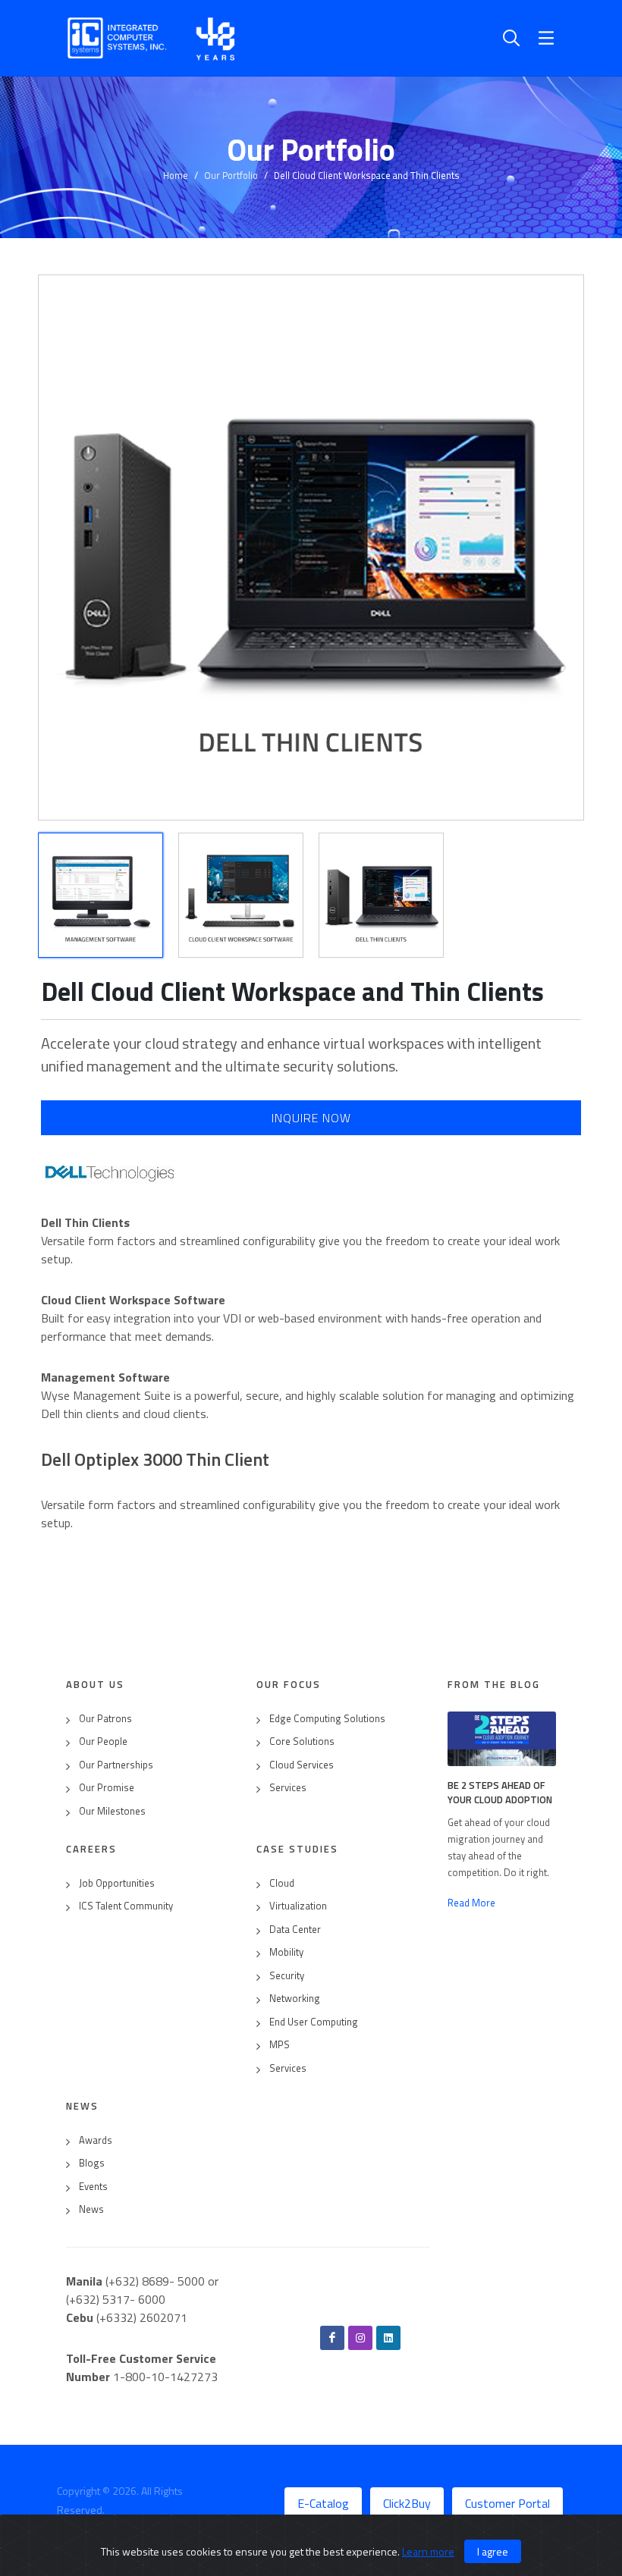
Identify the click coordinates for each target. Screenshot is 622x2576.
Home (176, 175)
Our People (103, 1741)
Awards (96, 2140)
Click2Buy (407, 2503)
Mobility (286, 1952)
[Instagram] (360, 2338)
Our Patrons (105, 1719)
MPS (280, 2045)
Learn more (428, 2551)
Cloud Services (302, 1765)
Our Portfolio (231, 175)
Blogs (92, 2163)
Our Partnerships (116, 1765)
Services (288, 1788)
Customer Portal (507, 2503)
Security (287, 1976)
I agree (493, 2551)
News (91, 2209)
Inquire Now (311, 1118)
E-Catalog (323, 2503)
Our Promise (107, 1788)
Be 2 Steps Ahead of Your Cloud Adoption (500, 1793)
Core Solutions (302, 1741)
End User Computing (314, 2022)
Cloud (282, 1883)
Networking (295, 1999)
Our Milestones (112, 1811)
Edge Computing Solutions (327, 1719)
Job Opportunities (117, 1883)
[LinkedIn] (388, 2338)
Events (93, 2187)
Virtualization (298, 1906)
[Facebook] (332, 2338)
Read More (471, 1903)
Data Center (295, 1930)
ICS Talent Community (126, 1906)
